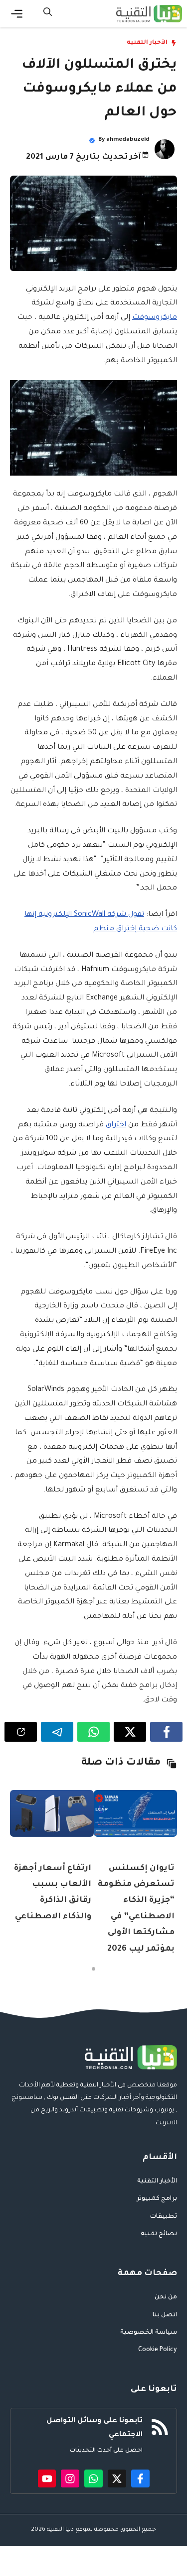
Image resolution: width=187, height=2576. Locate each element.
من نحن (166, 2297)
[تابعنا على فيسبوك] (140, 2479)
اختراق (116, 1125)
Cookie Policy (158, 2350)
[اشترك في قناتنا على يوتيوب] (47, 2479)
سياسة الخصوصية (149, 2333)
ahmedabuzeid (128, 140)
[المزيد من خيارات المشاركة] (21, 1732)
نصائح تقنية (159, 2234)
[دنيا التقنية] (149, 14)
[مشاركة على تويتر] (130, 1732)
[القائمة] (17, 14)
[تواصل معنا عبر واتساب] (93, 2479)
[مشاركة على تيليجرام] (57, 1732)
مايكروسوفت (155, 318)
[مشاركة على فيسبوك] (166, 1732)
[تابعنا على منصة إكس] (117, 2479)
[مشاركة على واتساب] (93, 1732)
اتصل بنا (165, 2315)
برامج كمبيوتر (157, 2199)
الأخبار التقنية (147, 43)
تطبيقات (164, 2217)
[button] (48, 14)
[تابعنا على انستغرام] (70, 2479)
